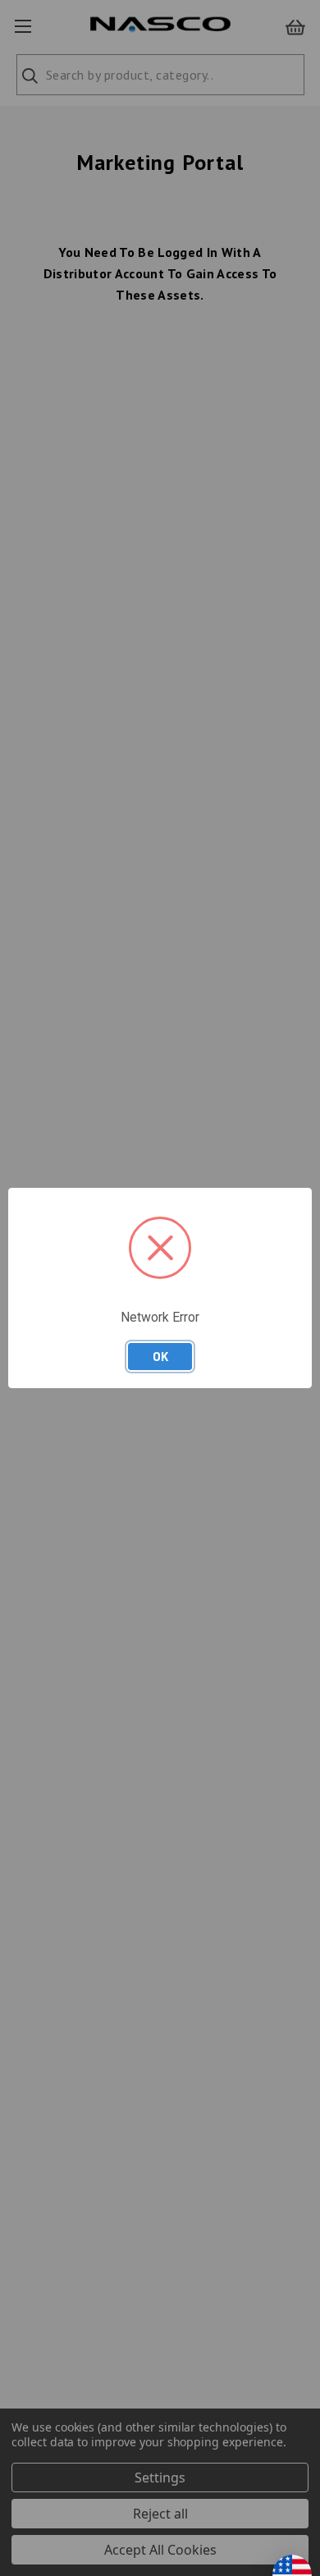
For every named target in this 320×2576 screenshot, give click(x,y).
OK (160, 1356)
